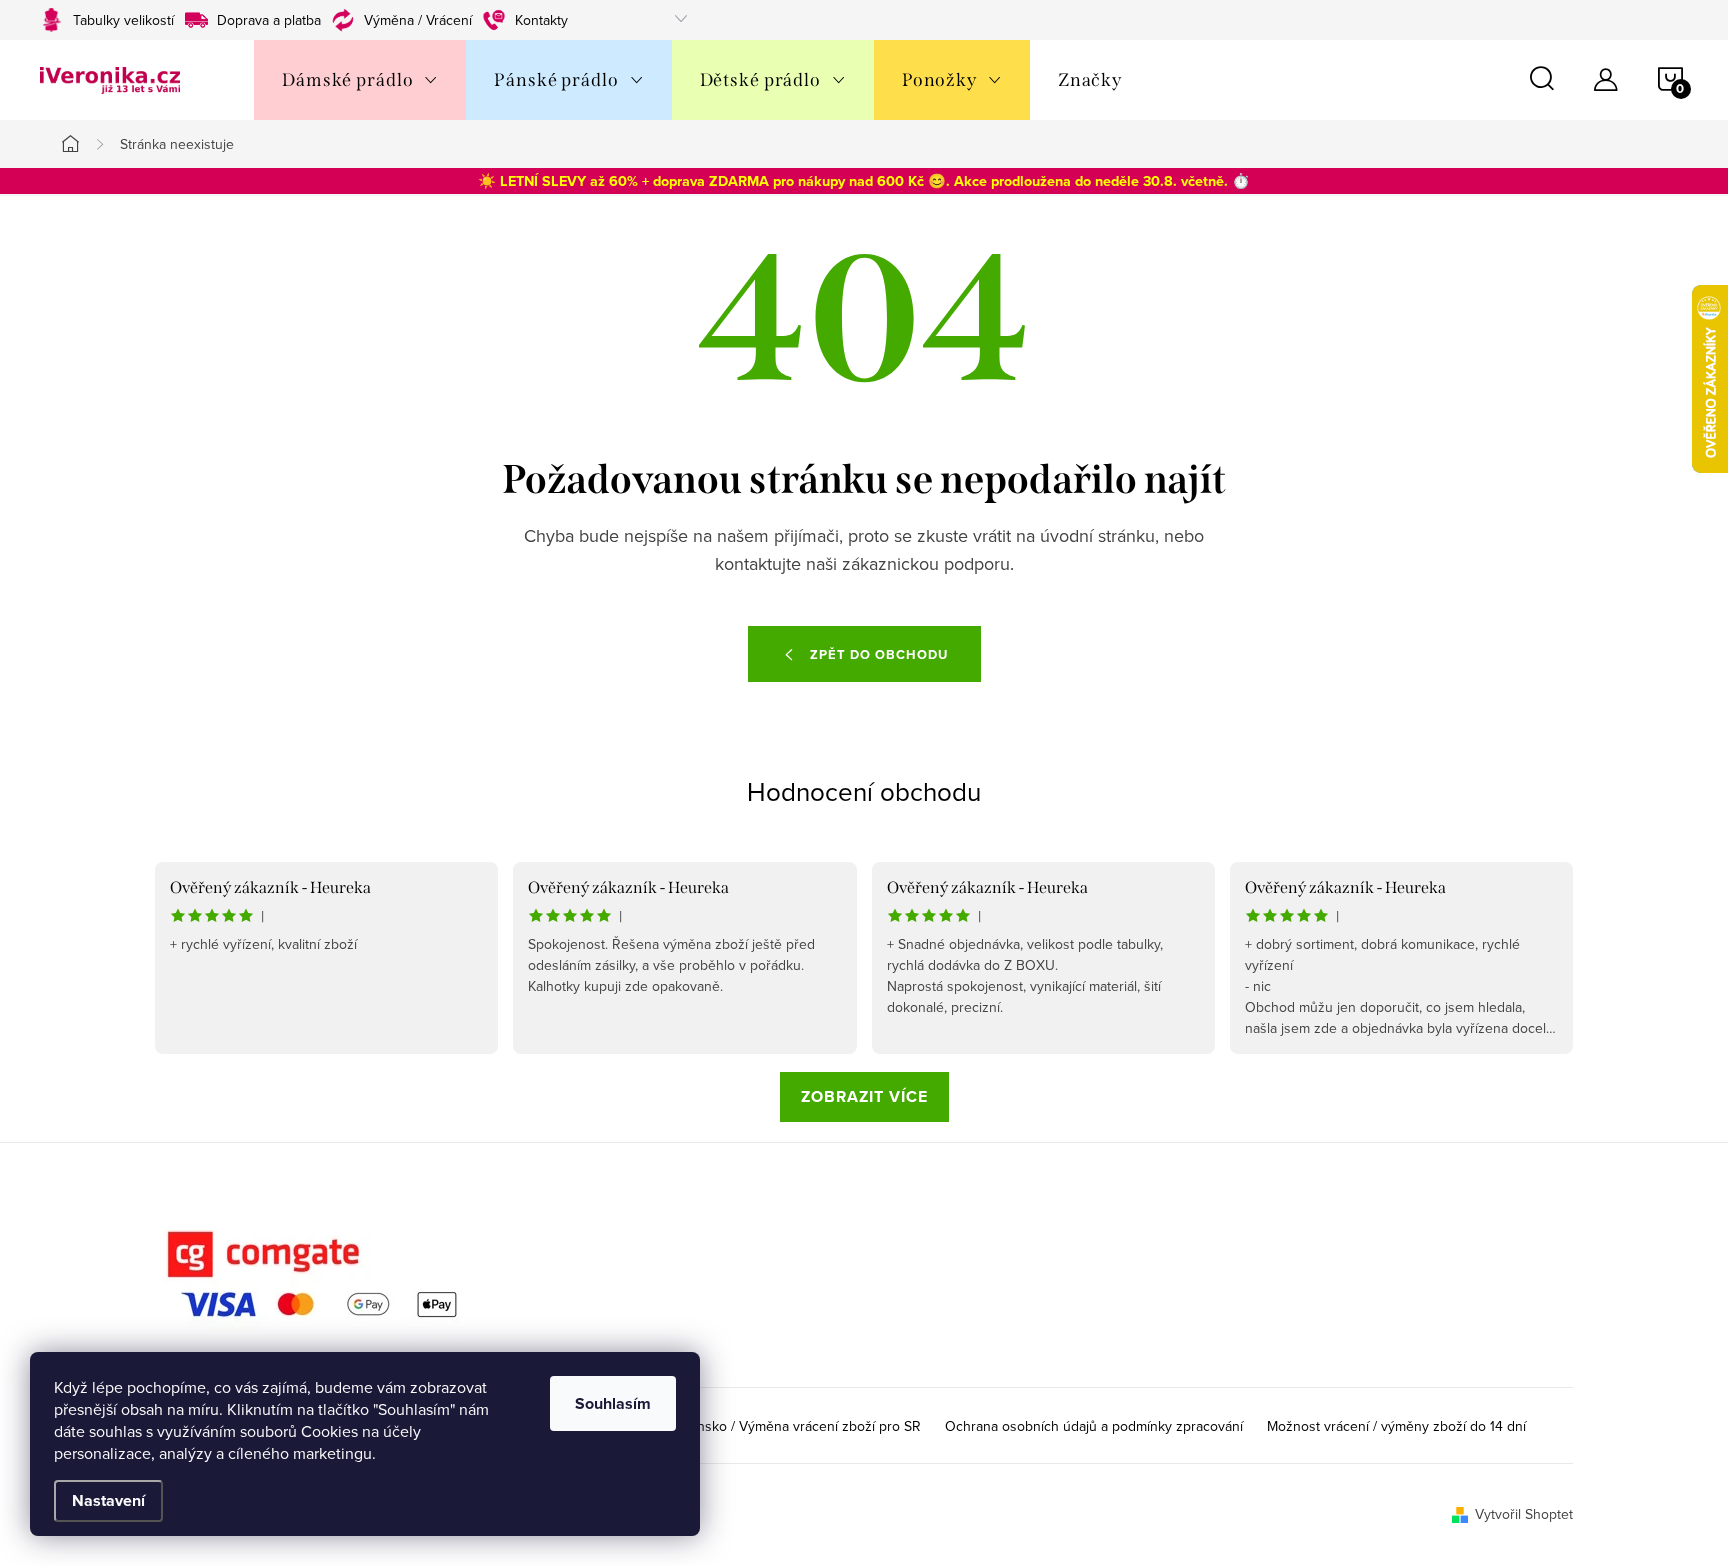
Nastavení (108, 1500)
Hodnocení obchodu (864, 791)
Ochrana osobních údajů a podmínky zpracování (1094, 1426)
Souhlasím (613, 1403)
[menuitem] (360, 80)
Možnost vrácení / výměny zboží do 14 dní (1396, 1426)
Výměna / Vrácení (418, 20)
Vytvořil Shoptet (1524, 1514)
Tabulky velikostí (123, 20)
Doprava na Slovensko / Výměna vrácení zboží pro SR (754, 1426)
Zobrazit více (864, 1096)
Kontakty (541, 20)
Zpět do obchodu (879, 654)
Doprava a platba (269, 20)
